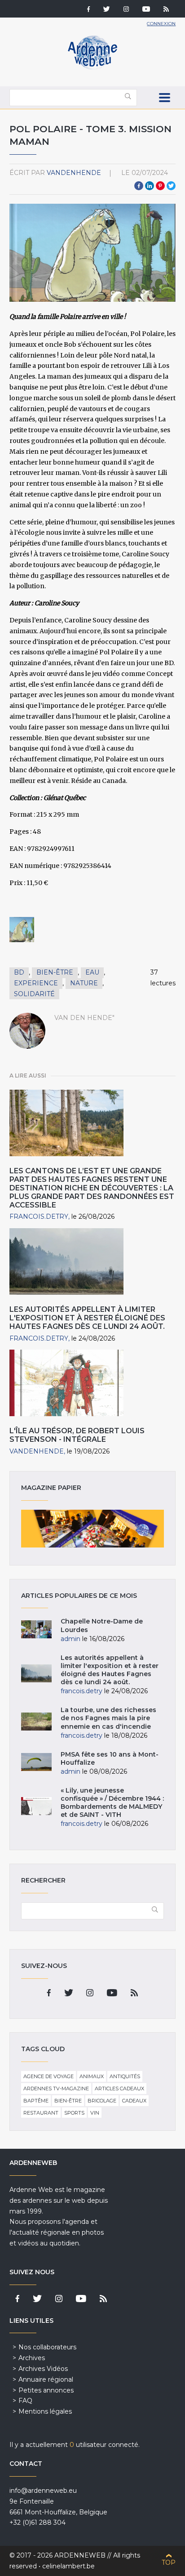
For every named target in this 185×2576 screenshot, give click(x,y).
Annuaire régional (46, 2379)
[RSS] (166, 10)
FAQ (25, 2401)
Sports (74, 2113)
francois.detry (39, 1216)
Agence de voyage (48, 2076)
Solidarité (34, 994)
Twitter (171, 186)
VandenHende (74, 173)
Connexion (161, 24)
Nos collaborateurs (47, 2347)
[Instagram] (126, 10)
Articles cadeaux (119, 2089)
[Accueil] (92, 67)
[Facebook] (88, 10)
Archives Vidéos (43, 2369)
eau (92, 972)
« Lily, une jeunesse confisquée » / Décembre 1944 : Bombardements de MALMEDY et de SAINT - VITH (112, 1803)
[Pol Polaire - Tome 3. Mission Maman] (22, 930)
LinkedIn (150, 186)
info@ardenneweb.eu (43, 2491)
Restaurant (41, 2113)
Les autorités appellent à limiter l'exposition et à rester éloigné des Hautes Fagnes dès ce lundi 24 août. (87, 1318)
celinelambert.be (68, 2566)
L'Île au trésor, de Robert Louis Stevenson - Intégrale (77, 1435)
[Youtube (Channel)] (146, 10)
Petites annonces (46, 2390)
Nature (84, 983)
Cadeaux (134, 2101)
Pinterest (160, 186)
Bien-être (55, 972)
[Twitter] (107, 10)
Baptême (36, 2101)
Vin (95, 2113)
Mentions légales (45, 2411)
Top (169, 2563)
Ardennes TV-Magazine (56, 2089)
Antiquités (125, 2076)
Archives (32, 2358)
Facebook (139, 186)
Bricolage (102, 2101)
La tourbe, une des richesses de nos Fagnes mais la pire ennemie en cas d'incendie (108, 1718)
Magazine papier (93, 1529)
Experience (36, 983)
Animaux (92, 2076)
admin (70, 1639)
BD (19, 972)
